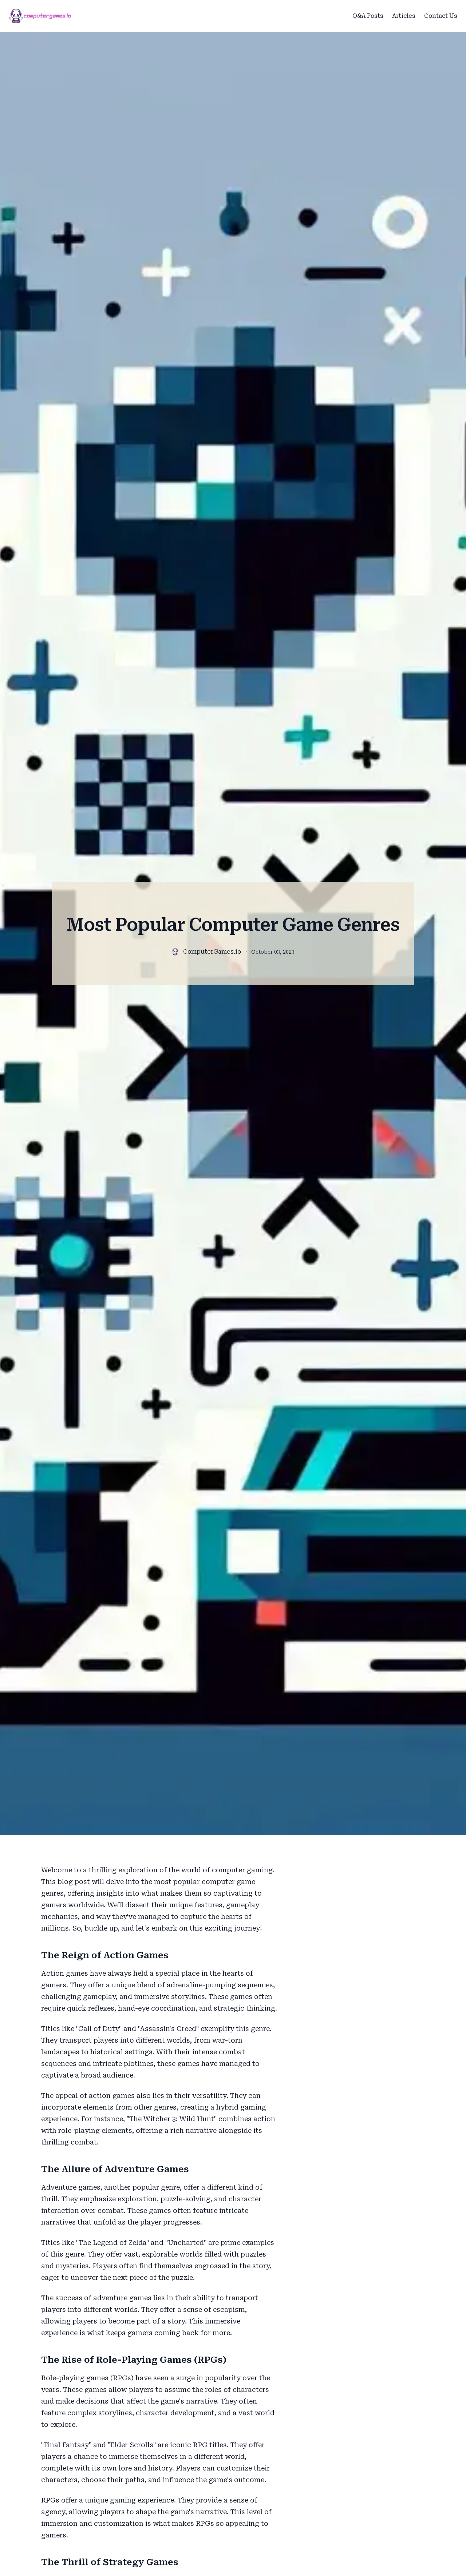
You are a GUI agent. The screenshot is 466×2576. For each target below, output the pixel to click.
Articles (404, 16)
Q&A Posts (368, 16)
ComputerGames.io (212, 952)
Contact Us (441, 16)
